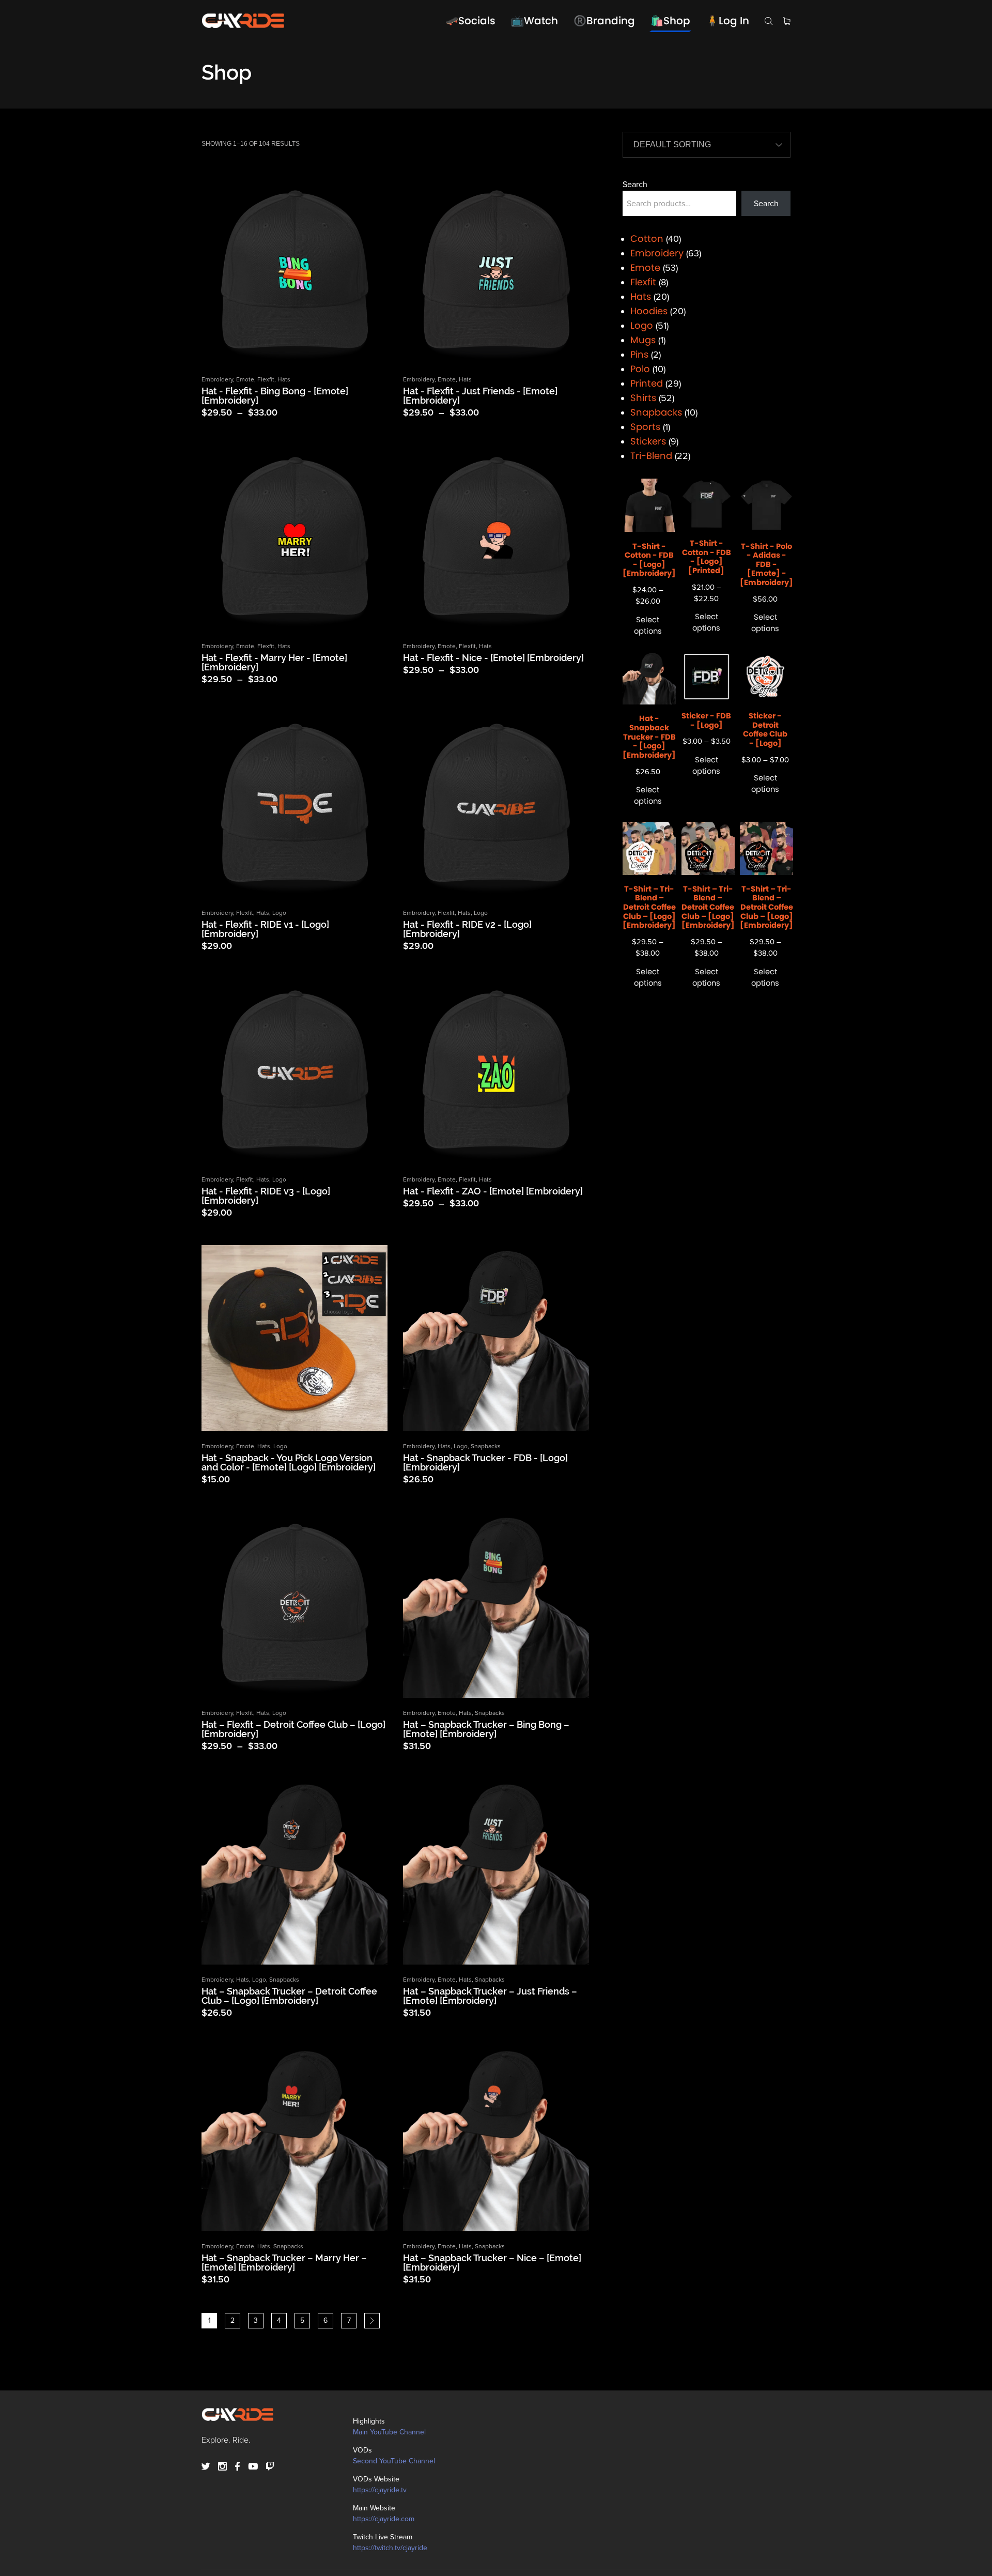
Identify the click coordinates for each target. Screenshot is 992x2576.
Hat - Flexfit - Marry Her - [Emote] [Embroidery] (274, 662)
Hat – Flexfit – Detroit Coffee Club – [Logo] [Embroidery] (293, 1729)
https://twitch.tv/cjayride (390, 2548)
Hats (284, 379)
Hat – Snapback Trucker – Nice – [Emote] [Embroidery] (492, 2263)
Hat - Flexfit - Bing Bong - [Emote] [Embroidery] (275, 396)
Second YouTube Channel (394, 2461)
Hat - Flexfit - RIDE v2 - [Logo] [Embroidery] (467, 929)
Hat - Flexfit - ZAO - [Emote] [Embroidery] (493, 1191)
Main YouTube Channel (389, 2432)
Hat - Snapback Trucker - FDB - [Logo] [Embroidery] (485, 1462)
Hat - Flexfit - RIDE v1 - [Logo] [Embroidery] (265, 929)
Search (635, 185)
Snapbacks (486, 1446)
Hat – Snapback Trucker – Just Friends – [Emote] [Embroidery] (490, 1996)
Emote (245, 379)
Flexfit (266, 379)
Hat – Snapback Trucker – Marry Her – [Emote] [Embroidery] (284, 2263)
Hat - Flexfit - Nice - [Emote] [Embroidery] (493, 658)
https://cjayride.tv (380, 2490)
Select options (648, 625)
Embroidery (217, 379)
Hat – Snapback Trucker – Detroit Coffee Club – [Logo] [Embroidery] (289, 1996)
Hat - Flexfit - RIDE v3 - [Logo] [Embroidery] (266, 1196)
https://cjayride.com (384, 2519)
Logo (279, 913)
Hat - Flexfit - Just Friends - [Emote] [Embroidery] (480, 396)
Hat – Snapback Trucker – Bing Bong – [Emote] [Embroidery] (486, 1729)
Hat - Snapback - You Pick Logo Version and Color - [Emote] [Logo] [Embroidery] (289, 1462)
